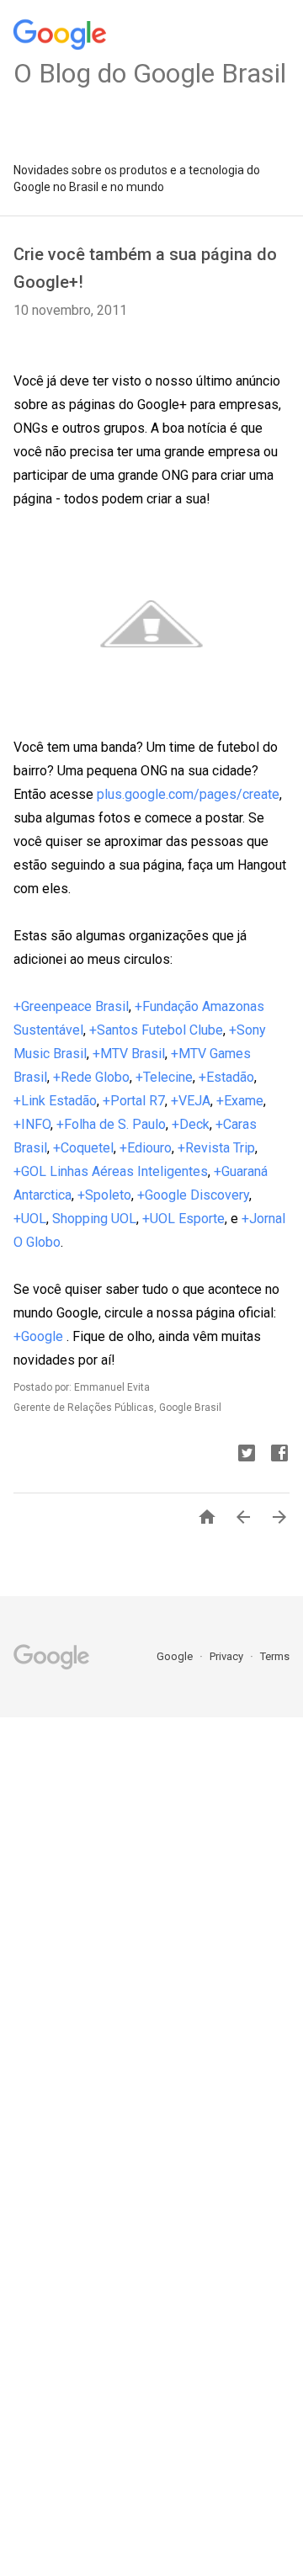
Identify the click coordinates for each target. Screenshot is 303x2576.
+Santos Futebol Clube (156, 1030)
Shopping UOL (94, 1219)
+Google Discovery (193, 1195)
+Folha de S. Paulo (111, 1124)
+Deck (191, 1124)
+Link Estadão (55, 1101)
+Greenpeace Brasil (71, 1006)
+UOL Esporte (183, 1219)
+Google (40, 1336)
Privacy (228, 1656)
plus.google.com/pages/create (188, 794)
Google (176, 1656)
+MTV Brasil (129, 1054)
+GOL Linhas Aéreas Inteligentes (111, 1171)
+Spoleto (104, 1195)
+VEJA (191, 1101)
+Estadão (226, 1077)
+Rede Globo (91, 1077)
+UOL (30, 1219)
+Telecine (164, 1077)
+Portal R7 (134, 1101)
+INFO (32, 1124)
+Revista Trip (216, 1148)
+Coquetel (83, 1148)
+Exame (240, 1101)
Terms (275, 1656)
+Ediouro (146, 1148)
